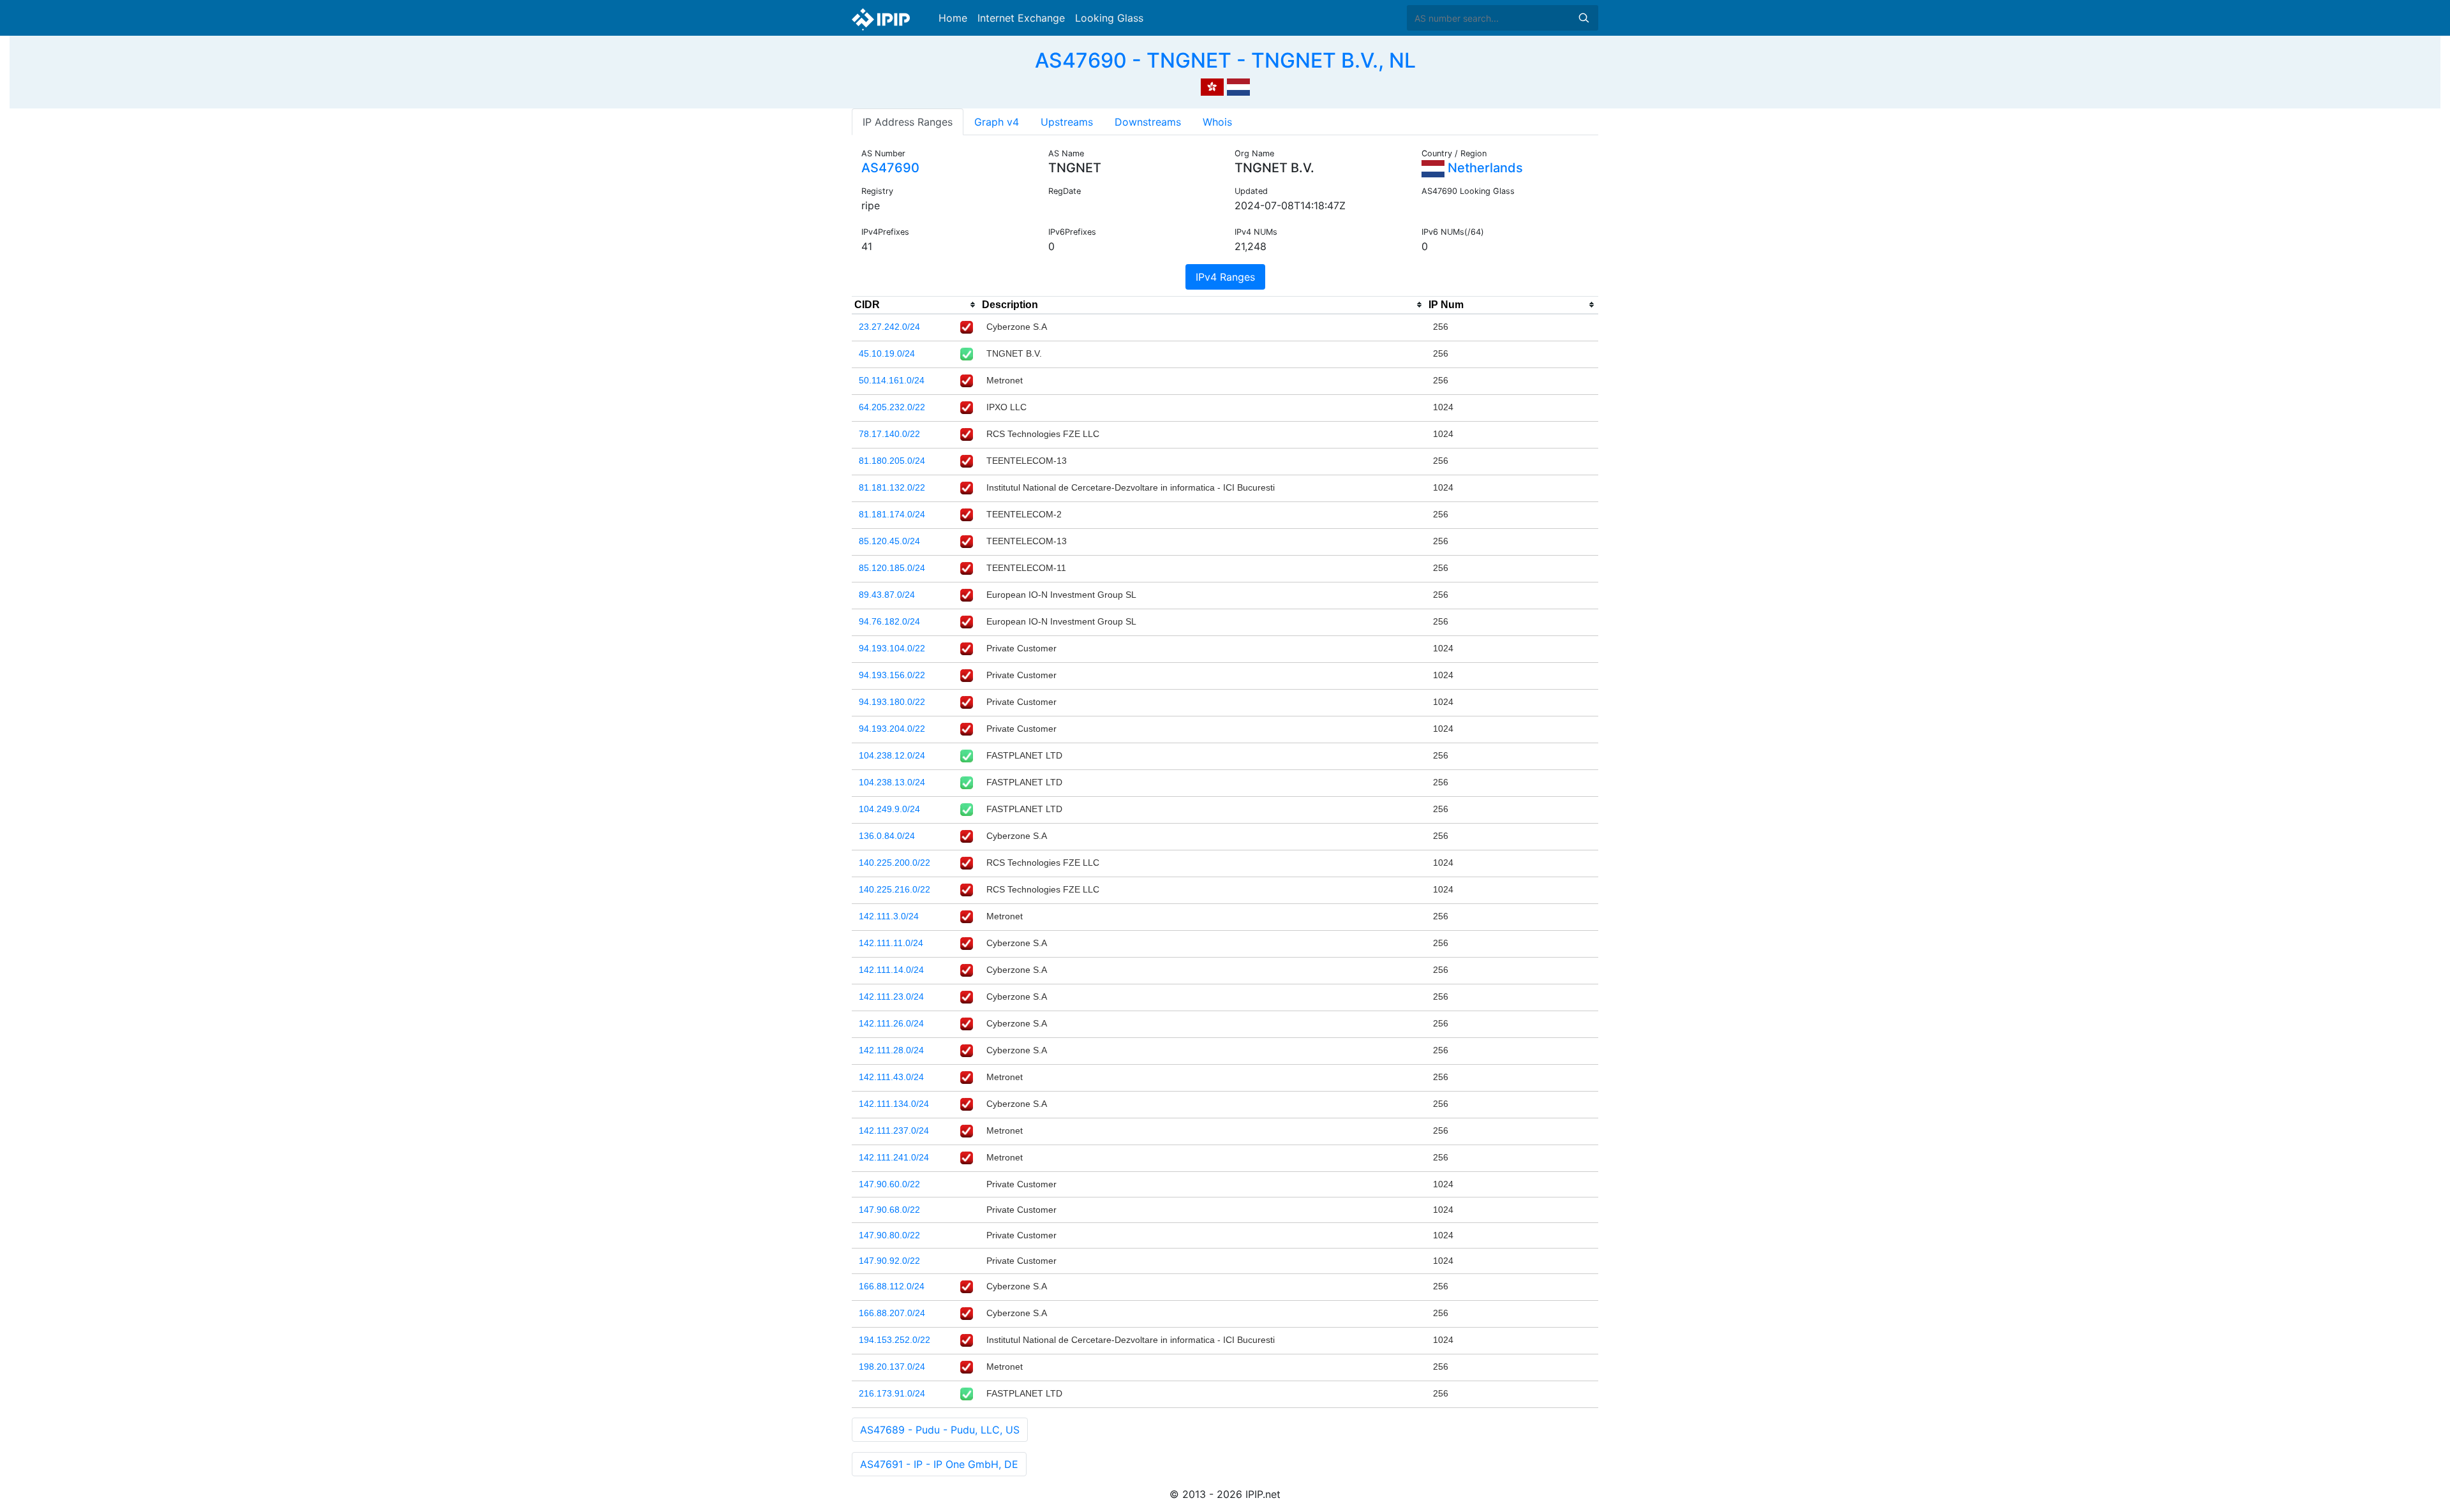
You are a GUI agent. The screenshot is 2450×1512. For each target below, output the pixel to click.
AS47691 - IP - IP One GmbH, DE (939, 1464)
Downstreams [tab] (1148, 122)
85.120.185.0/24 (892, 568)
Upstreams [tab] (1067, 122)
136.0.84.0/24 (887, 836)
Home (953, 18)
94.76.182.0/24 (889, 621)
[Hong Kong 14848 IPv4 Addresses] (1212, 85)
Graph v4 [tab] (997, 122)
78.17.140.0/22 (889, 434)
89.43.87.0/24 (887, 595)
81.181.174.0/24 (892, 514)
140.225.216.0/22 (895, 889)
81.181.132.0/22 (892, 487)
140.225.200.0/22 (895, 863)
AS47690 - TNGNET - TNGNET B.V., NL (1225, 60)
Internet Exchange (1021, 18)
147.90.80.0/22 (889, 1235)
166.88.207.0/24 (892, 1313)
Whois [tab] (1217, 122)
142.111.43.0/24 (891, 1077)
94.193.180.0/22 (892, 702)
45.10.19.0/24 (887, 353)
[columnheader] (916, 305)
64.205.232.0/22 (892, 407)
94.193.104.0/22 (892, 648)
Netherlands (1484, 168)
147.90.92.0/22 (889, 1261)
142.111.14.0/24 (891, 970)
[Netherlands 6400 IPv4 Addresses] (1238, 85)
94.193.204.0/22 (892, 729)
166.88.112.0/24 (892, 1286)
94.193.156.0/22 (892, 675)
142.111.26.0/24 (891, 1023)
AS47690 (890, 168)
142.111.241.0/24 (894, 1157)
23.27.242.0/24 (889, 327)
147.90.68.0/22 (889, 1210)
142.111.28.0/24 (891, 1050)
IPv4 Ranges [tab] (1225, 277)
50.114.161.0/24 (892, 380)
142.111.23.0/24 (891, 997)
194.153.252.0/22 (895, 1340)
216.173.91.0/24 (892, 1393)
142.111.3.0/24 (889, 916)
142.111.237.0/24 (894, 1130)
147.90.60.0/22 (889, 1184)
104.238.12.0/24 (892, 755)
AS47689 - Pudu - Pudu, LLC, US (940, 1430)
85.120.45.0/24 (889, 541)
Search (1584, 18)
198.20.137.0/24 (892, 1367)
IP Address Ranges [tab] (908, 122)
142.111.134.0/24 (894, 1104)
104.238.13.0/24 (892, 782)
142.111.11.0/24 (891, 943)
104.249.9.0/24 (889, 809)
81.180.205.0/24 (892, 461)
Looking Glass (1109, 18)
